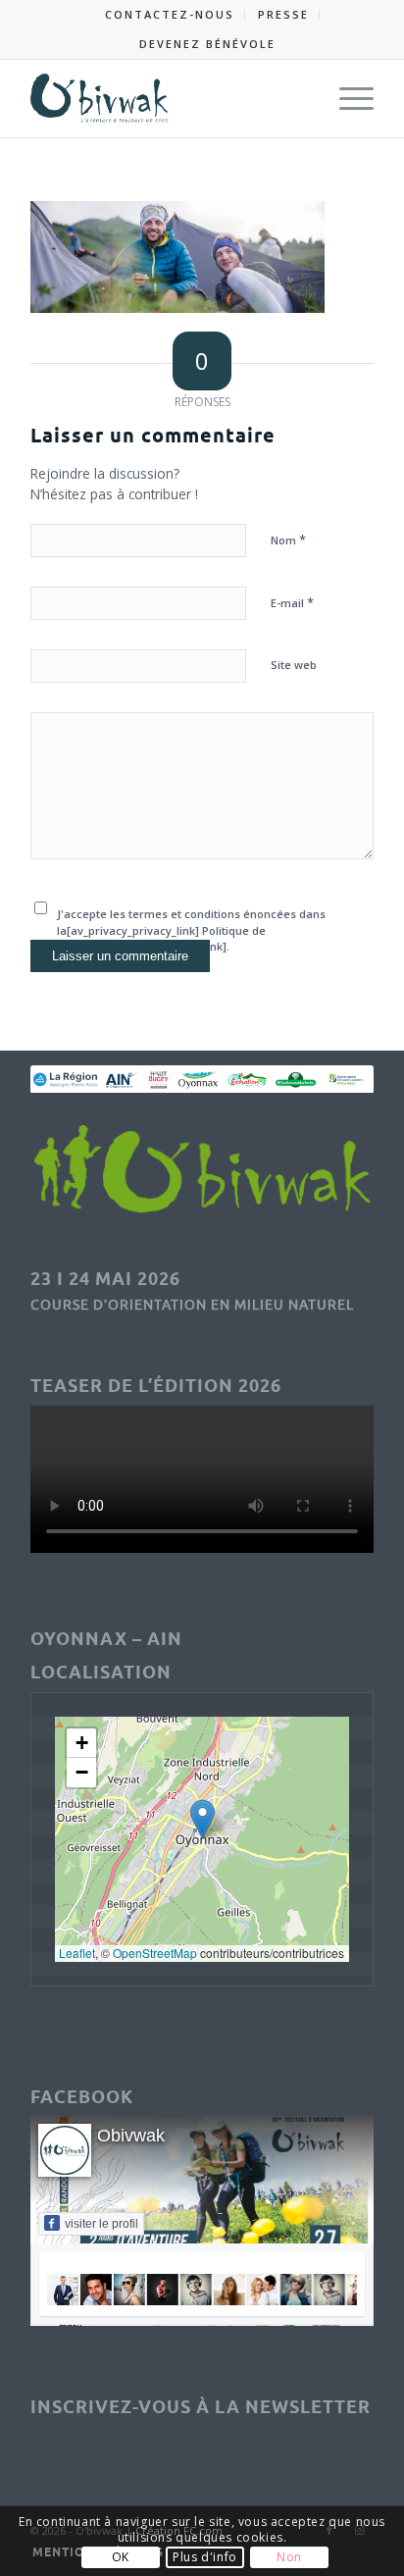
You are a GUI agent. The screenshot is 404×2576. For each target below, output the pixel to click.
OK (121, 2557)
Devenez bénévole (207, 44)
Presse (283, 14)
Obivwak (131, 2136)
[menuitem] (170, 15)
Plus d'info (205, 2557)
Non (289, 2557)
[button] (202, 1819)
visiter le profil (101, 2224)
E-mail (292, 602)
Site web (294, 665)
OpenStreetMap (155, 1953)
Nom (288, 540)
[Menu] (347, 98)
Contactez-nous (170, 14)
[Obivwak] (168, 98)
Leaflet (77, 1953)
